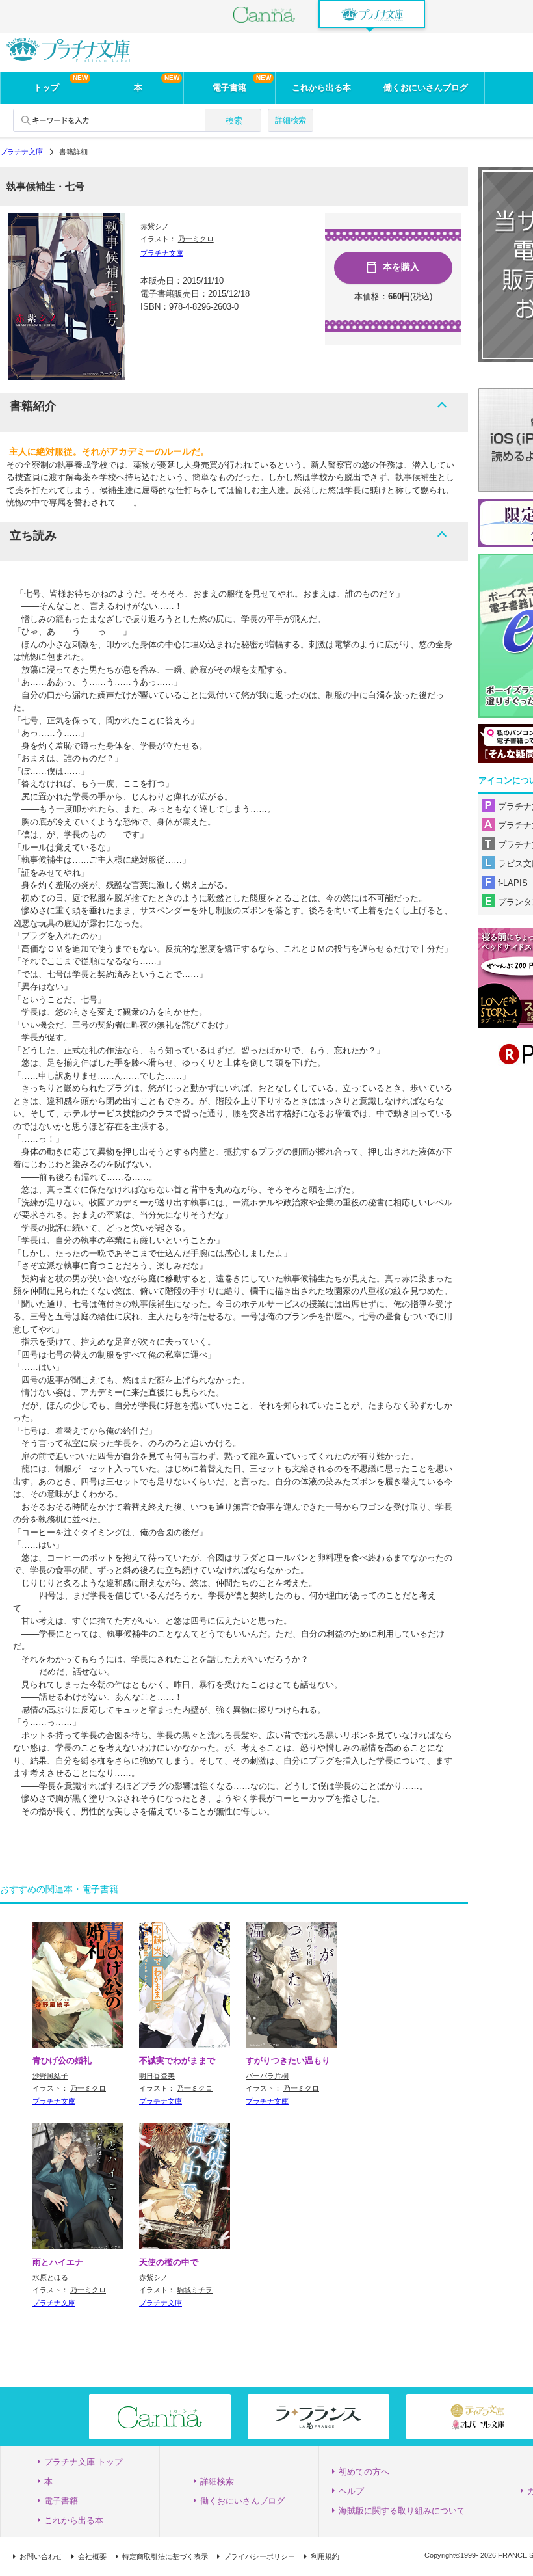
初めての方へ (364, 2472)
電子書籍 (229, 87)
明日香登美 (157, 2076)
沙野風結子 (50, 2076)
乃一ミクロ (196, 239)
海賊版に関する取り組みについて (402, 2511)
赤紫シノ (155, 226)
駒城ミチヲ (195, 2290)
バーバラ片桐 (267, 2076)
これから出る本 (321, 87)
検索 (234, 121)
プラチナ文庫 (21, 152)
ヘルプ (351, 2491)
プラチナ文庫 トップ (84, 2462)
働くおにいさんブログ (426, 87)
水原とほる (50, 2277)
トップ (46, 87)
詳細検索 (291, 120)
